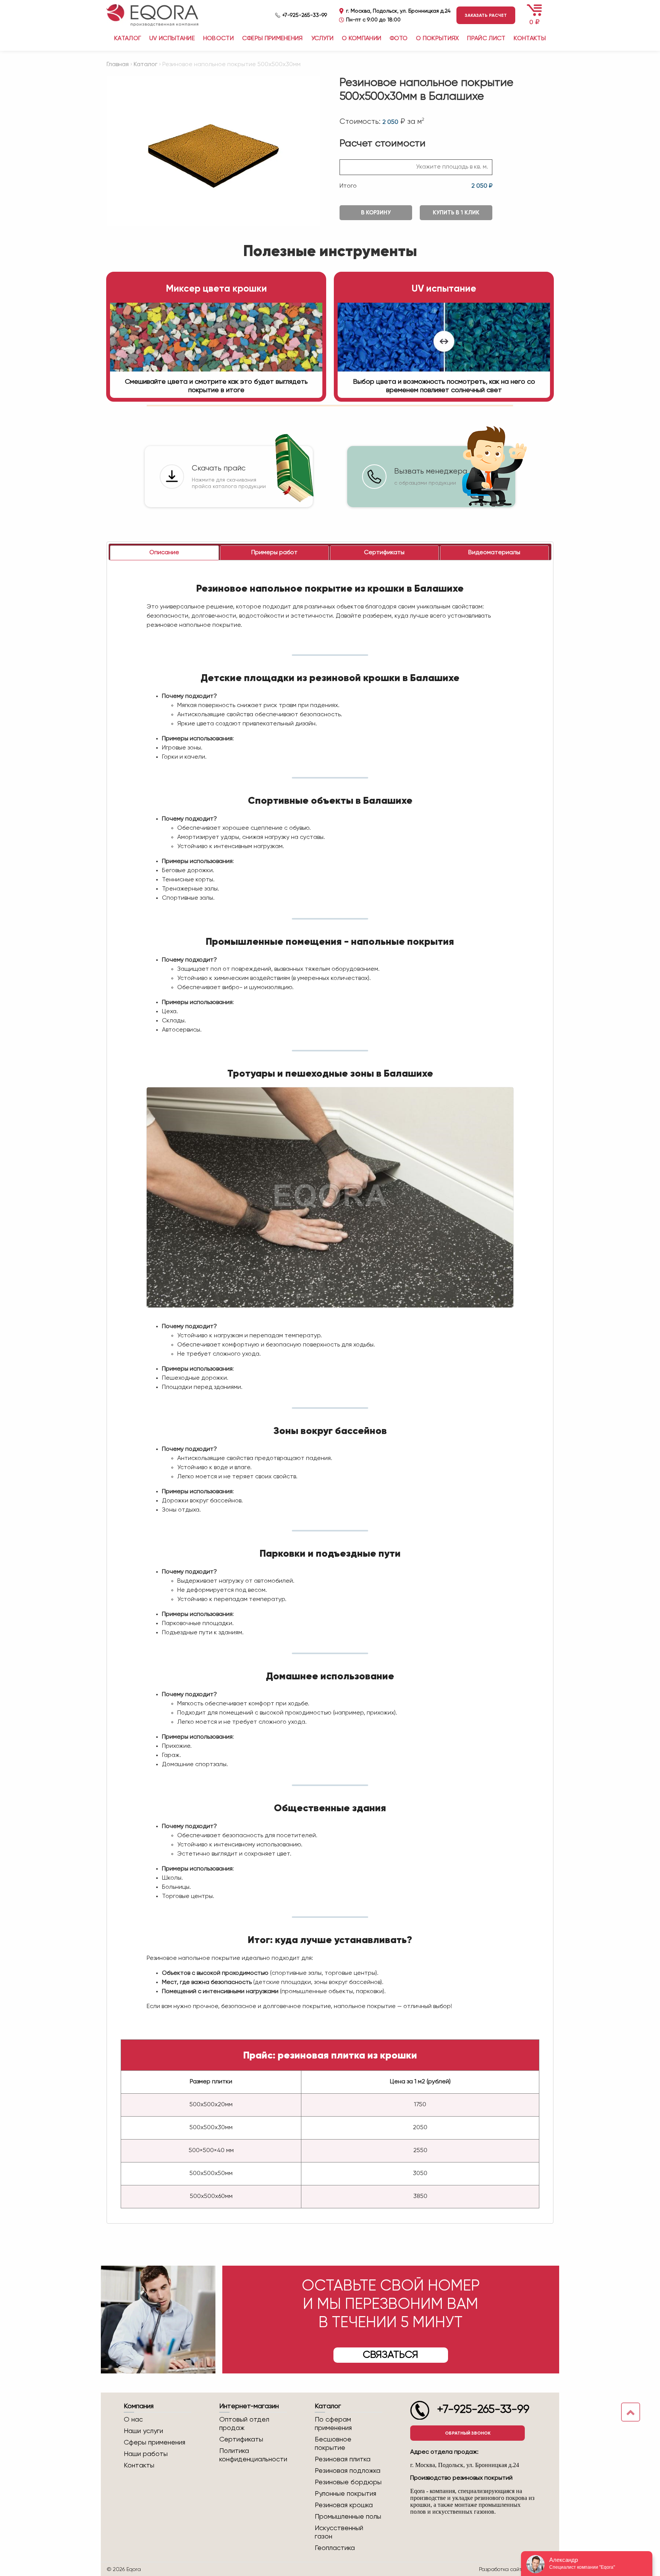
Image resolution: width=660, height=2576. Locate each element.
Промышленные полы (348, 2517)
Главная (118, 65)
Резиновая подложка (348, 2471)
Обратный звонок (468, 2433)
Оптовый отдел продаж (244, 2424)
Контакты (530, 39)
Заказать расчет (486, 15)
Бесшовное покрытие (333, 2444)
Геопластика (335, 2548)
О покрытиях (438, 39)
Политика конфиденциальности (253, 2455)
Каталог (146, 65)
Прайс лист (486, 39)
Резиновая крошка (344, 2505)
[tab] (164, 553)
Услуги (323, 39)
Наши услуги (143, 2431)
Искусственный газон (339, 2532)
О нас (133, 2420)
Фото (399, 39)
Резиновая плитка (343, 2459)
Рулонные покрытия (345, 2494)
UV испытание (172, 39)
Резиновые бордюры (348, 2482)
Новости (218, 39)
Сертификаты (241, 2440)
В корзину (376, 213)
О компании (362, 39)
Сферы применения (273, 39)
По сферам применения (333, 2424)
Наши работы (146, 2454)
